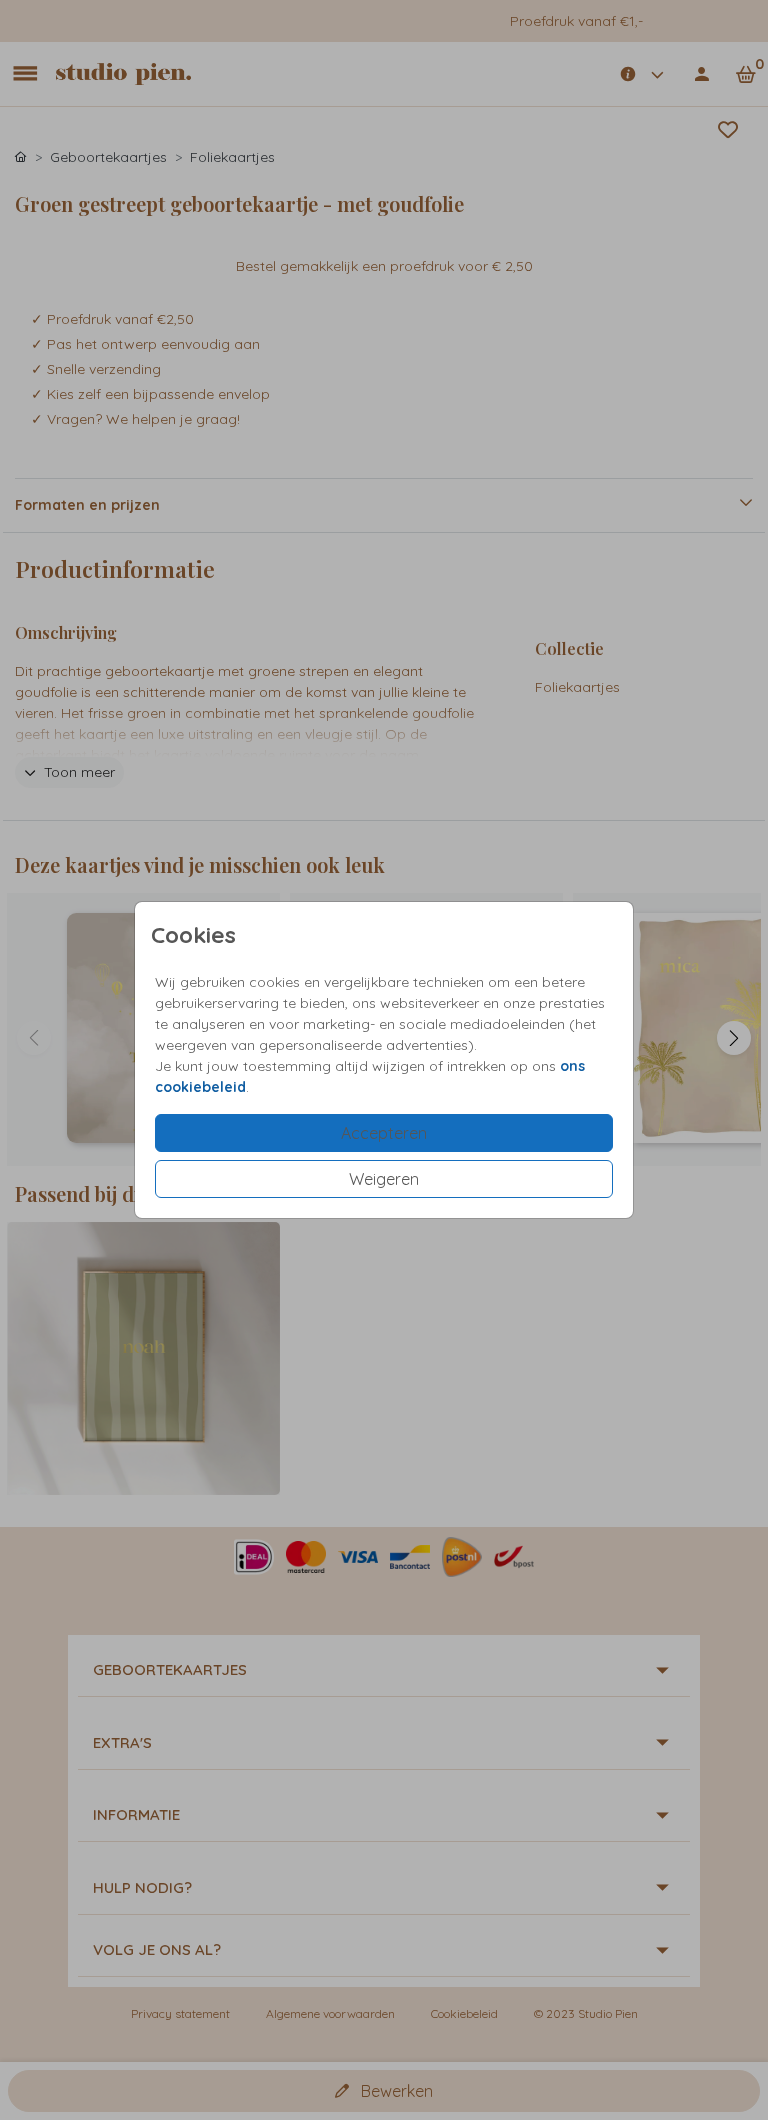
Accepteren (384, 1133)
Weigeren (384, 1179)
